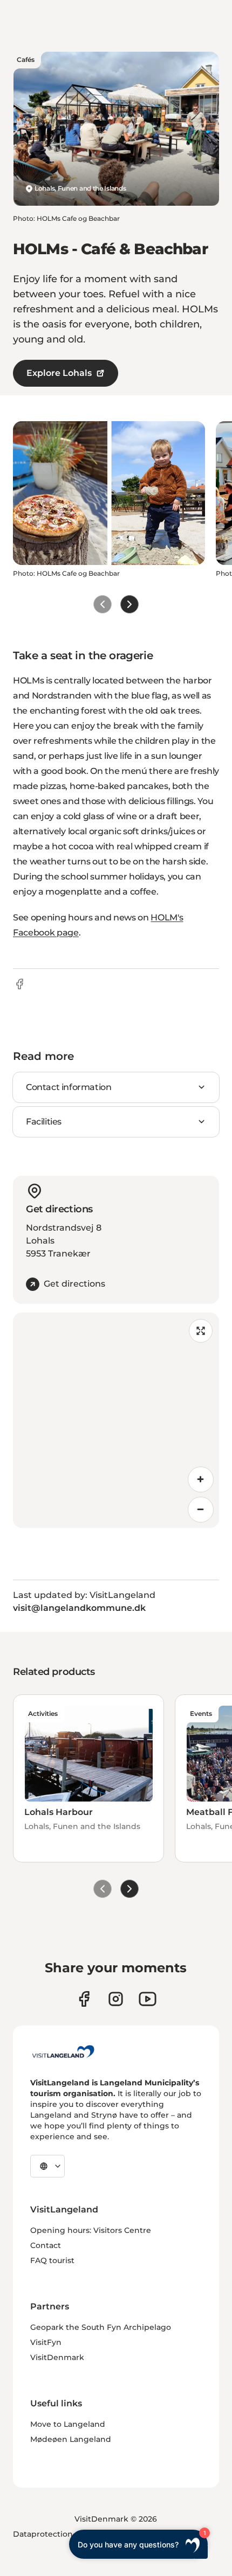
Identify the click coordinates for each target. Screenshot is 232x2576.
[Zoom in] (201, 1479)
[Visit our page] (84, 1999)
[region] (116, 1420)
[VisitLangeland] (63, 2051)
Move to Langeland (68, 2424)
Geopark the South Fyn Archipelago (101, 2327)
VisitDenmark (57, 2357)
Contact (46, 2245)
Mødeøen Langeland (71, 2439)
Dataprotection (43, 2534)
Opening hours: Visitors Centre (91, 2230)
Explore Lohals (59, 373)
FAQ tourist (52, 2260)
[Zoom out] (201, 1510)
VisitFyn (46, 2342)
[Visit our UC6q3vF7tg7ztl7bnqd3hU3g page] (148, 1999)
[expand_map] (201, 1331)
